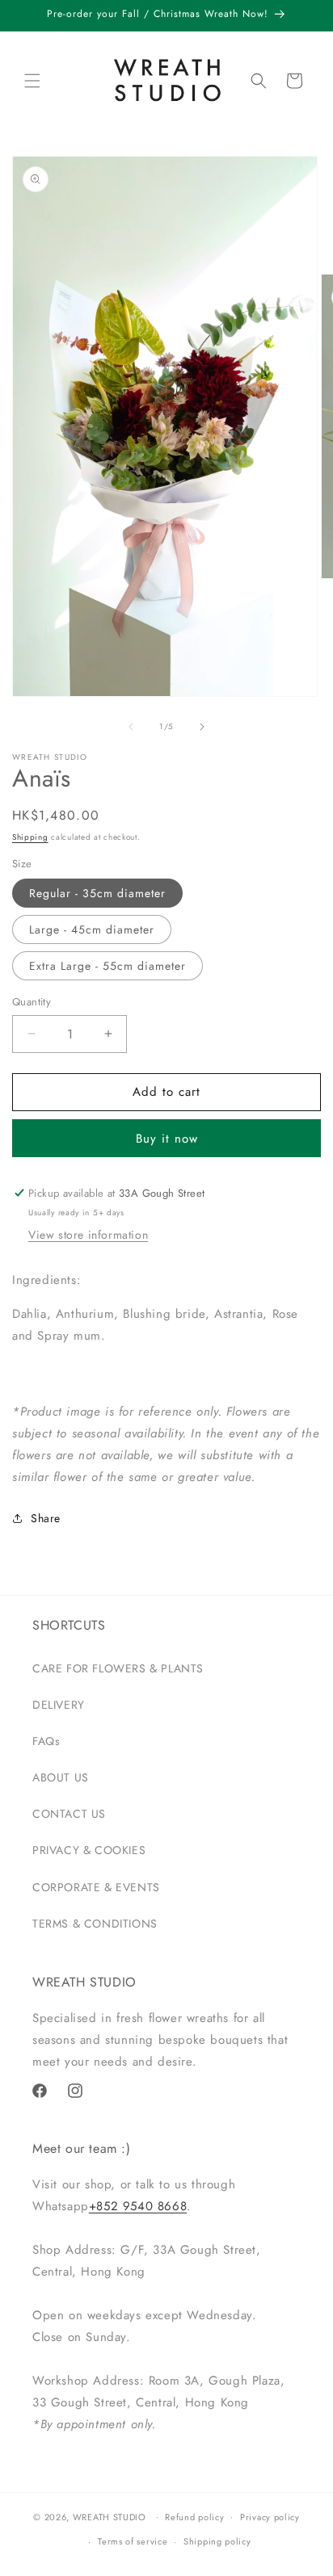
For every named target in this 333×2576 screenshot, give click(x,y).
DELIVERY (59, 1705)
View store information (88, 1235)
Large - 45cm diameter (92, 929)
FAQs (46, 1741)
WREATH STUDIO (110, 2516)
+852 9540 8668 (138, 2206)
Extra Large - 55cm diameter (107, 966)
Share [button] (46, 1518)
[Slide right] (202, 727)
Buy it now (167, 1139)
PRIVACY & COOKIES (89, 1850)
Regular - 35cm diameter (97, 893)
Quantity (32, 1002)
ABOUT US (61, 1777)
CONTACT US (69, 1814)
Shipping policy (217, 2541)
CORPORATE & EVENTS (96, 1887)
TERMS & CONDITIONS (95, 1924)
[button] (32, 81)
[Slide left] (131, 727)
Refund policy (194, 2517)
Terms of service (133, 2541)
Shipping (30, 837)
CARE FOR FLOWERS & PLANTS (118, 1668)
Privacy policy (270, 2517)
